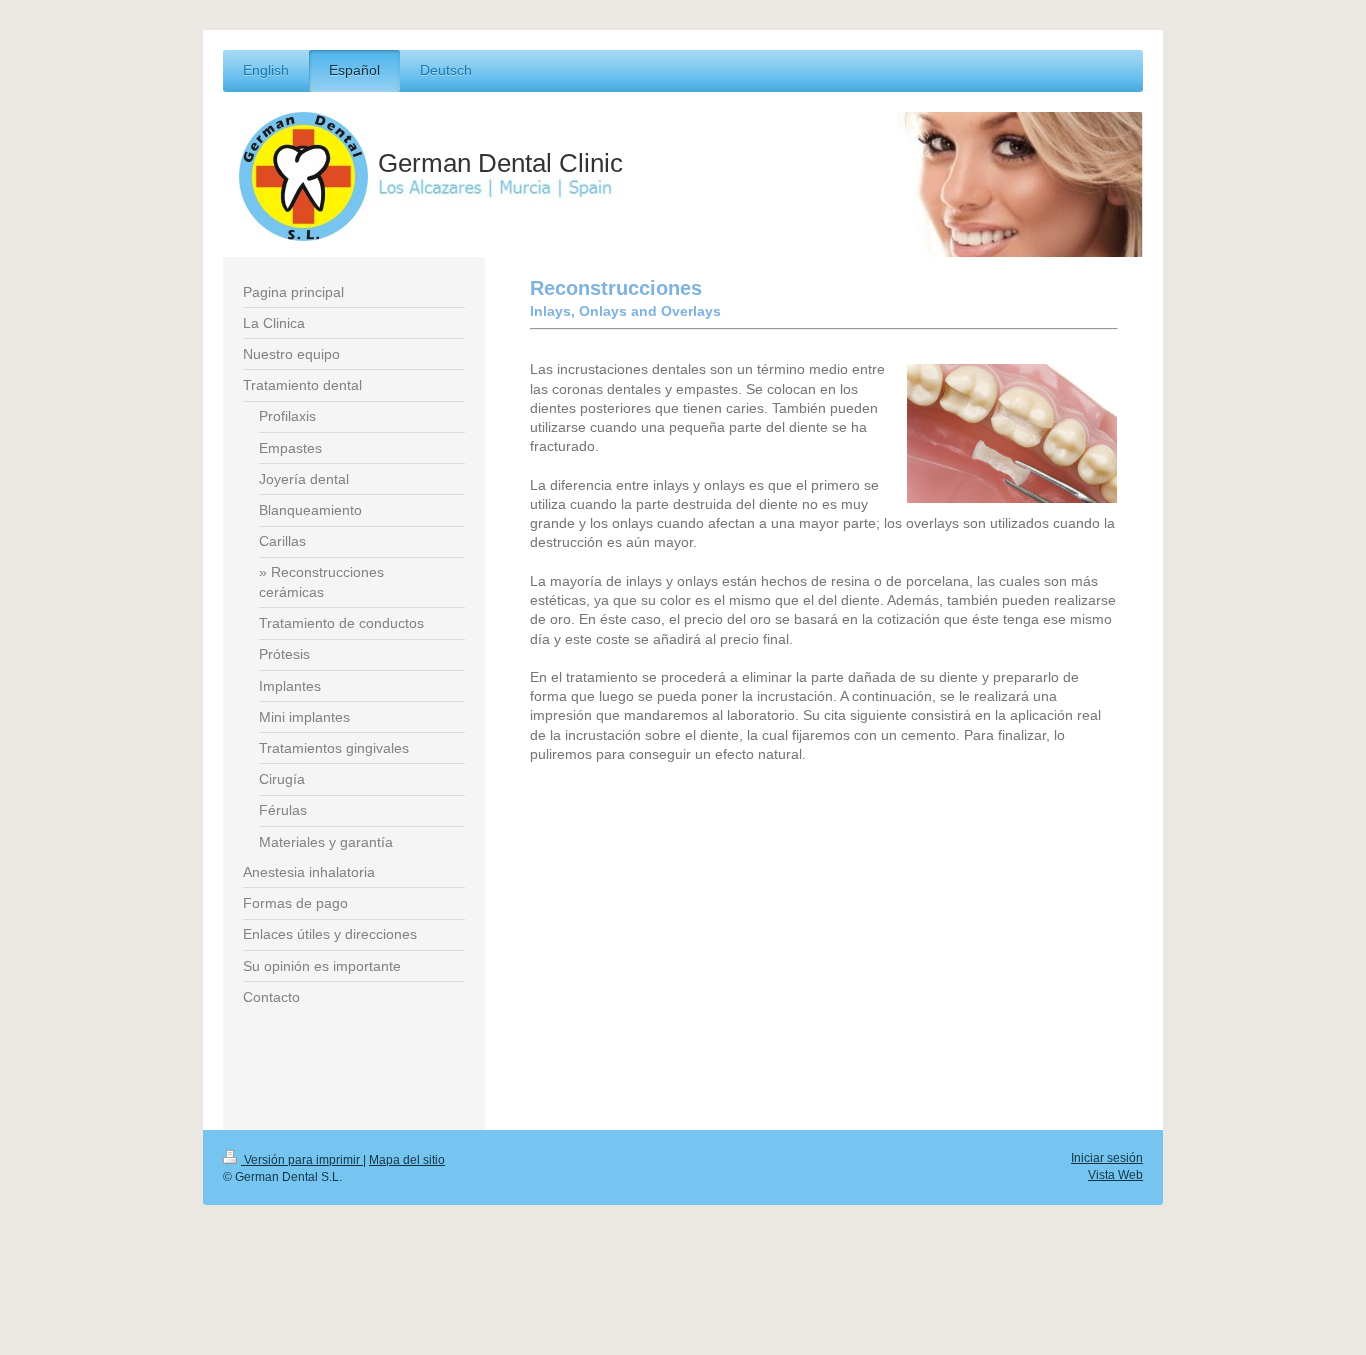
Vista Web (1115, 1174)
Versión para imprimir (302, 1159)
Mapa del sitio (407, 1159)
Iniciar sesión (1107, 1157)
